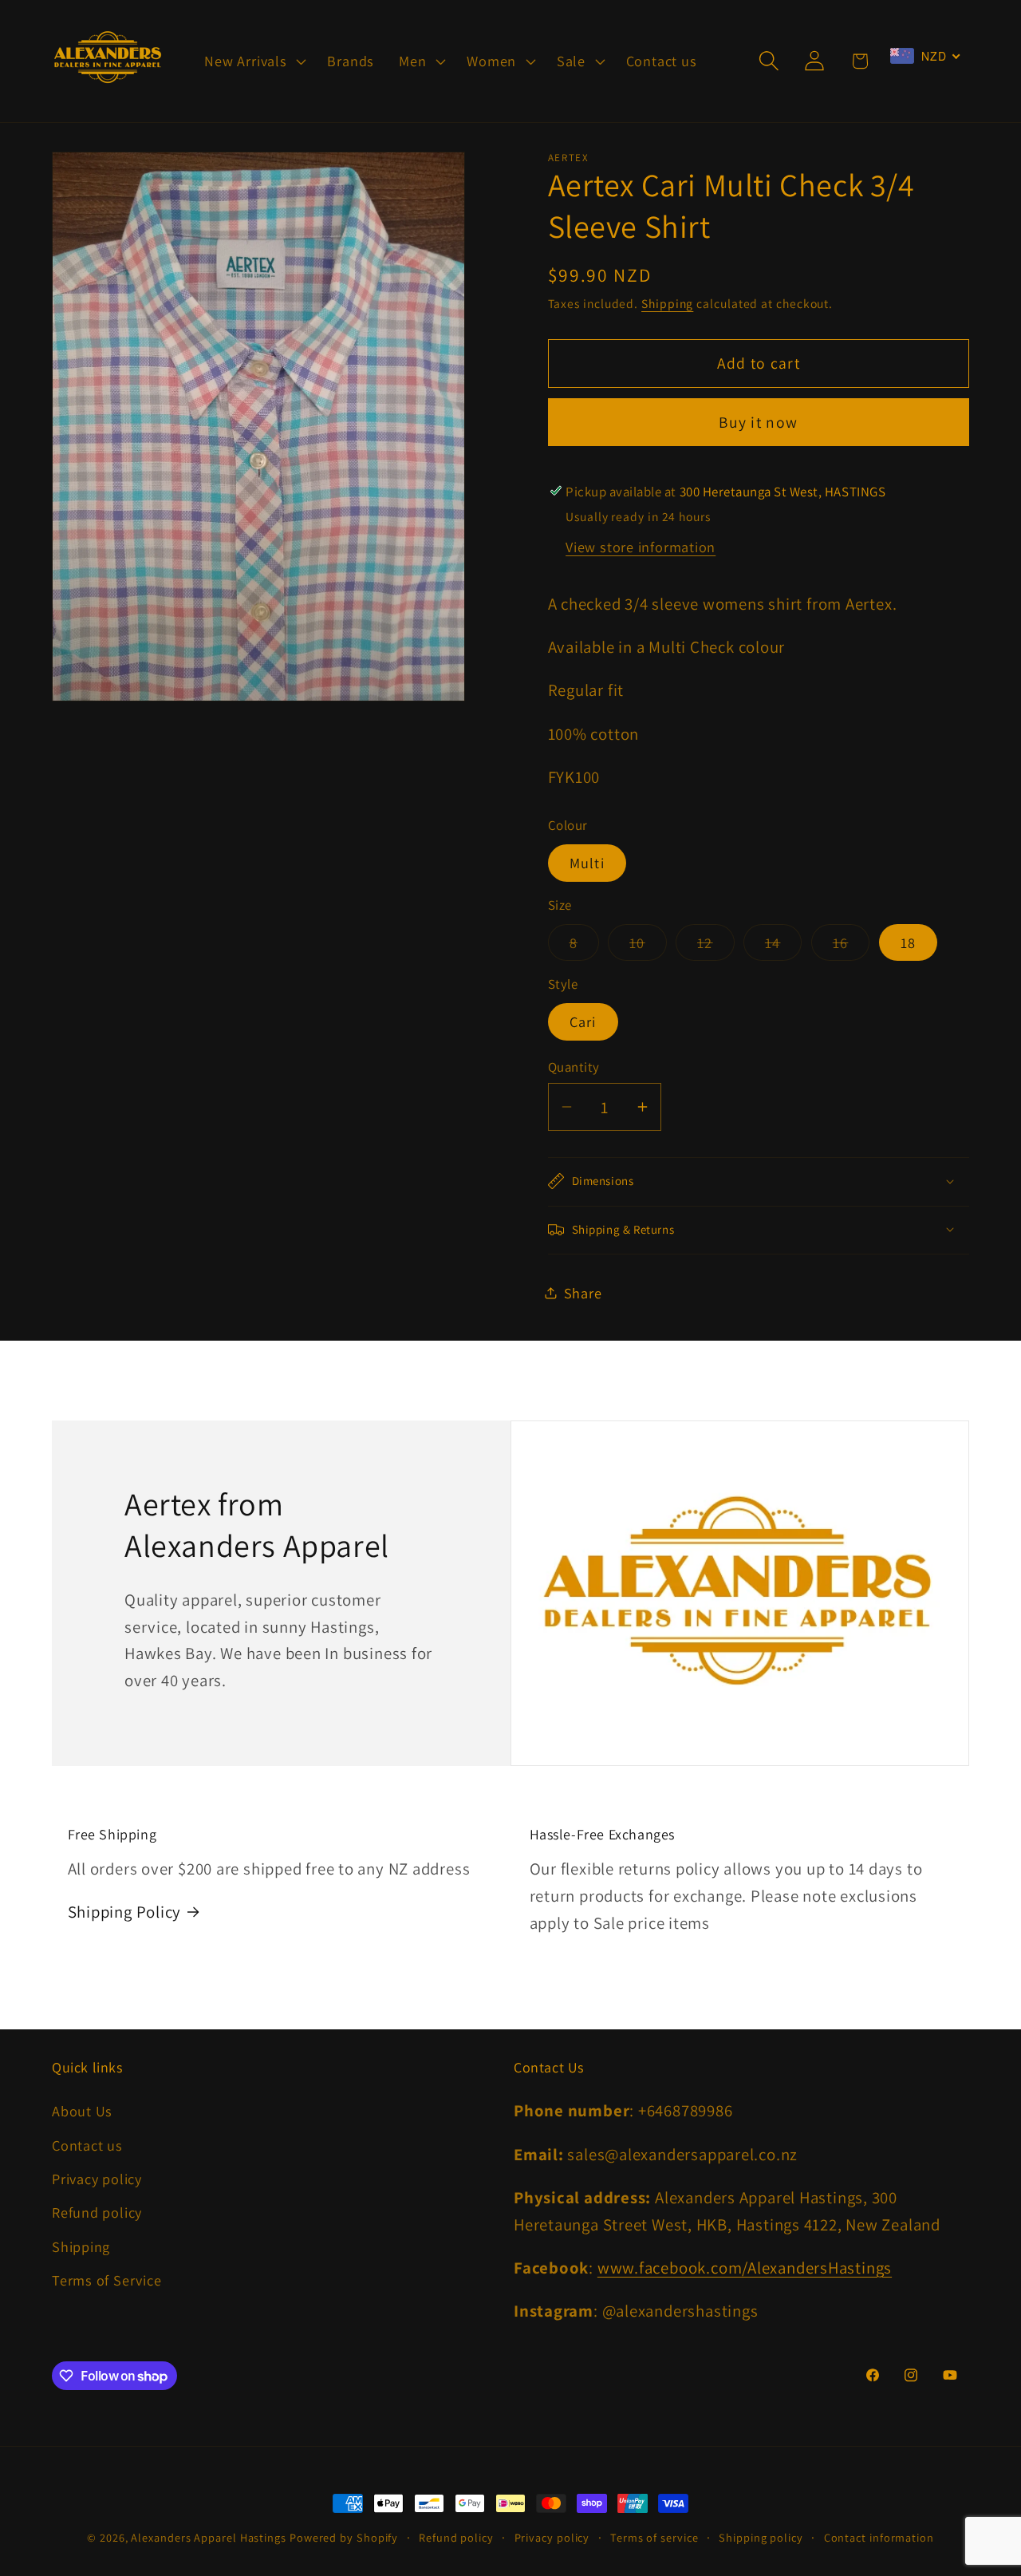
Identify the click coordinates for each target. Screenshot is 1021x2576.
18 (909, 942)
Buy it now (758, 422)
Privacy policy (97, 2179)
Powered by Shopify (344, 2537)
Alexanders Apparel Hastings (209, 2537)
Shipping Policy (125, 1912)
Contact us (87, 2145)
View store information (641, 546)
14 (784, 946)
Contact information (879, 2537)
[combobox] (925, 56)
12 (716, 946)
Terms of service (654, 2537)
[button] (254, 61)
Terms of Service (106, 2280)
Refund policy (97, 2212)
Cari (583, 1021)
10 (648, 946)
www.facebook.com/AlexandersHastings (745, 2268)
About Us (82, 2111)
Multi (587, 863)
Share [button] (583, 1292)
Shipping (667, 302)
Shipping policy (761, 2537)
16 (851, 946)
